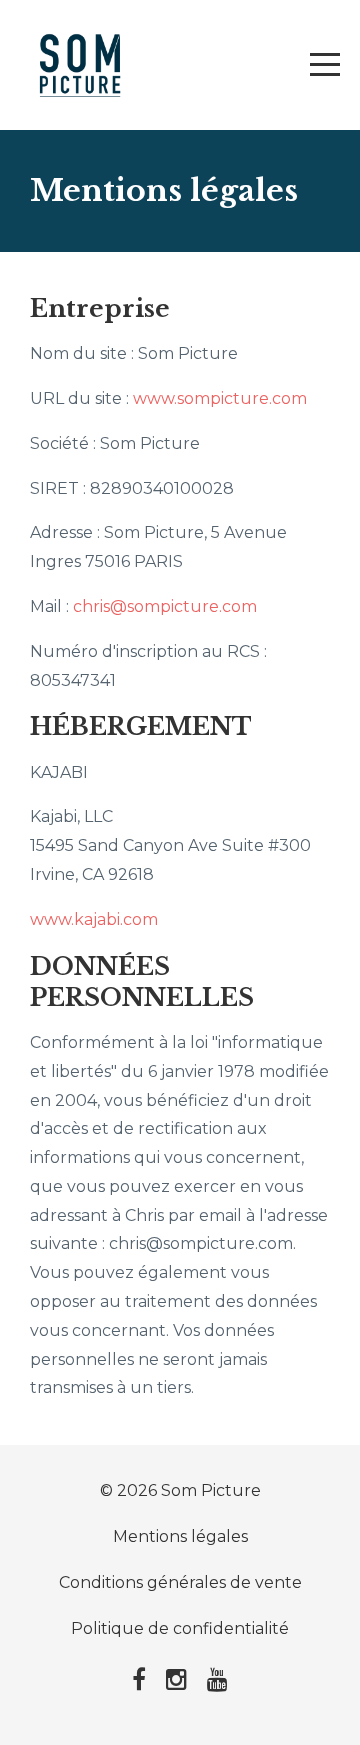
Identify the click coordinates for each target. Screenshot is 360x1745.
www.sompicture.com (220, 398)
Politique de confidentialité (180, 1628)
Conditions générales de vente (180, 1582)
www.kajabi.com (94, 919)
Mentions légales (180, 1536)
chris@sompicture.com (165, 606)
